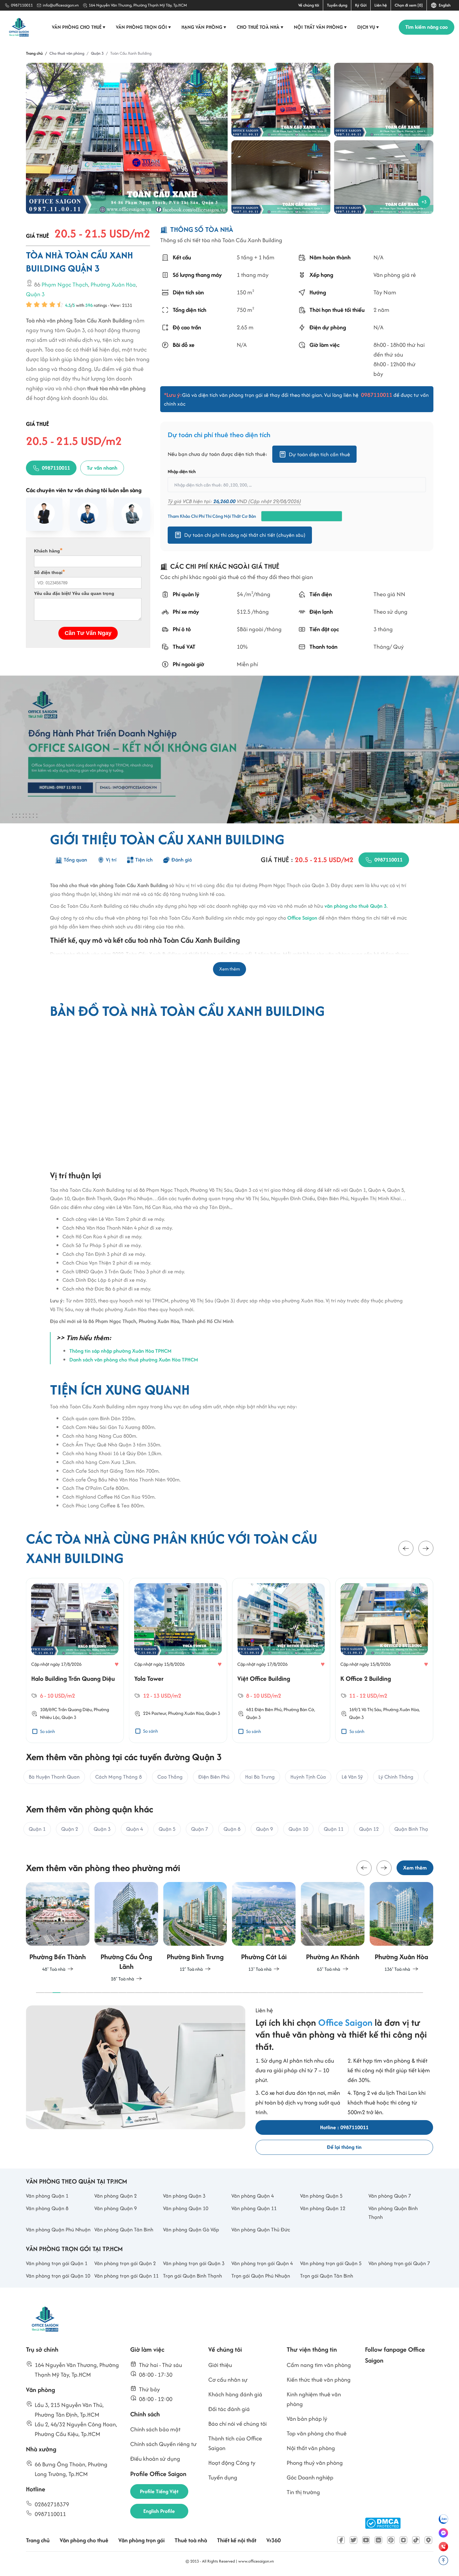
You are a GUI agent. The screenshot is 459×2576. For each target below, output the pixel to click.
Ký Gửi (361, 5)
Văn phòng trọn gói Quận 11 (126, 2276)
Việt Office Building (264, 1678)
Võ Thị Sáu (371, 1709)
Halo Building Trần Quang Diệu (73, 1678)
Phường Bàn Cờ (299, 1709)
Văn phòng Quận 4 (253, 2196)
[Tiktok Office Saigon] (416, 2540)
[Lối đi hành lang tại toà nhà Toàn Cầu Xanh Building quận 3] (384, 100)
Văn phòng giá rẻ (394, 275)
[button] (406, 1549)
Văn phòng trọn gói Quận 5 (331, 2263)
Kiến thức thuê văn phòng (319, 2380)
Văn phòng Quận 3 (184, 2196)
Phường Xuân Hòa (113, 285)
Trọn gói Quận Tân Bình (327, 2276)
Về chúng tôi (309, 5)
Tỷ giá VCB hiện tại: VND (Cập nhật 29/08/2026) (234, 501)
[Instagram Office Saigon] (403, 2540)
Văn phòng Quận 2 (116, 2196)
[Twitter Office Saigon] (353, 2540)
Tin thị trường (303, 2492)
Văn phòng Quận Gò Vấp (191, 2229)
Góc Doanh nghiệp (310, 2477)
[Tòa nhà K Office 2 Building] (384, 1619)
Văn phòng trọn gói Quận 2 (125, 2263)
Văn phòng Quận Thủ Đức (261, 2229)
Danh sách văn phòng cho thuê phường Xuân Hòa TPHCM (134, 1360)
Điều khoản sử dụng (155, 2459)
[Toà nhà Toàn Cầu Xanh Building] (127, 138)
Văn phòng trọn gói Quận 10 (58, 2276)
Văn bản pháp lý (307, 2419)
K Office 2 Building (366, 1678)
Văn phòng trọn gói (143, 27)
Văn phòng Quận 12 (323, 2208)
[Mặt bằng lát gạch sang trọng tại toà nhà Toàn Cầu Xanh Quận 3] (384, 177)
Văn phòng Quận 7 (390, 2196)
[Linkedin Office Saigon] (378, 2540)
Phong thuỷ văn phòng (315, 2463)
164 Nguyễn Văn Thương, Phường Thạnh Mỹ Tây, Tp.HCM (138, 5)
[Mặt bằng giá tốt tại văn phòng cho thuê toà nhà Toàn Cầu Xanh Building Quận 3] (281, 177)
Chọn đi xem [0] (409, 5)
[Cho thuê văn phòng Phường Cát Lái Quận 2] (264, 1927)
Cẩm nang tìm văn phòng (319, 2365)
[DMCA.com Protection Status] (383, 2523)
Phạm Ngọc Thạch (65, 285)
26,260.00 (224, 501)
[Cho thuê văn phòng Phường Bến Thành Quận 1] (58, 1927)
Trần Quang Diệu (75, 1709)
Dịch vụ (368, 27)
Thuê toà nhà (191, 2540)
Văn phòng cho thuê (79, 27)
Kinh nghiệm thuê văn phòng (314, 2399)
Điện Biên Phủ (268, 1709)
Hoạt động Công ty (232, 2463)
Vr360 (274, 2540)
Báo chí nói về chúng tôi (237, 2424)
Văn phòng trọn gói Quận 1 (57, 2263)
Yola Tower (149, 1678)
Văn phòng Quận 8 (47, 2208)
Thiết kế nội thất (237, 2540)
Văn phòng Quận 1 (47, 2196)
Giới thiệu (220, 2365)
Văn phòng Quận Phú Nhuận (58, 2229)
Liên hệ (381, 5)
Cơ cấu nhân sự (228, 2380)
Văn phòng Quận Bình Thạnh (393, 2213)
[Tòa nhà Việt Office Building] (281, 1619)
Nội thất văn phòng (320, 27)
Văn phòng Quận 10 (186, 2208)
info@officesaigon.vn (61, 5)
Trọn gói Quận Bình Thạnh (192, 2276)
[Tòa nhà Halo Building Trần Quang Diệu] (75, 1619)
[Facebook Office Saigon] (341, 2540)
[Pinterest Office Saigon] (391, 2540)
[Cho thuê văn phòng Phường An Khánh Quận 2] (333, 1927)
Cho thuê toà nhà (260, 27)
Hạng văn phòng (204, 27)
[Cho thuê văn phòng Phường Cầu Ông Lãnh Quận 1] (126, 1932)
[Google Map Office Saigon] (428, 2540)
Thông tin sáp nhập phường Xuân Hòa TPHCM (120, 1351)
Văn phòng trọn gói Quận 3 (194, 2263)
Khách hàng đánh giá (235, 2394)
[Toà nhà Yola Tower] (178, 1619)
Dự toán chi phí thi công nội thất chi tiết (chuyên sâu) (245, 535)
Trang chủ (38, 2540)
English (444, 5)
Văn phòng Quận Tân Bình (124, 2229)
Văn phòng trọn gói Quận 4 (262, 2263)
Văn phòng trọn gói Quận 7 (399, 2263)
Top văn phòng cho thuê (317, 2433)
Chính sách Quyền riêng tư (163, 2444)
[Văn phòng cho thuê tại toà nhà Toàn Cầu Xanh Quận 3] (281, 100)
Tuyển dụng (337, 5)
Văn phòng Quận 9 (116, 2208)
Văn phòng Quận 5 (321, 2196)
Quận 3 (35, 295)
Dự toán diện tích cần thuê (319, 454)
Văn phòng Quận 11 (254, 2208)
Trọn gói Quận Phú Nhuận (261, 2276)
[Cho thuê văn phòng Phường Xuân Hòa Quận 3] (401, 1927)
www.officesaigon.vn (256, 2561)
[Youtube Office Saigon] (366, 2540)
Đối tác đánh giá (229, 2409)
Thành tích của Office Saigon (235, 2443)
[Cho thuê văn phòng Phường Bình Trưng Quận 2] (195, 1927)
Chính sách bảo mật (155, 2429)
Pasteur (159, 1713)
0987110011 (22, 5)
